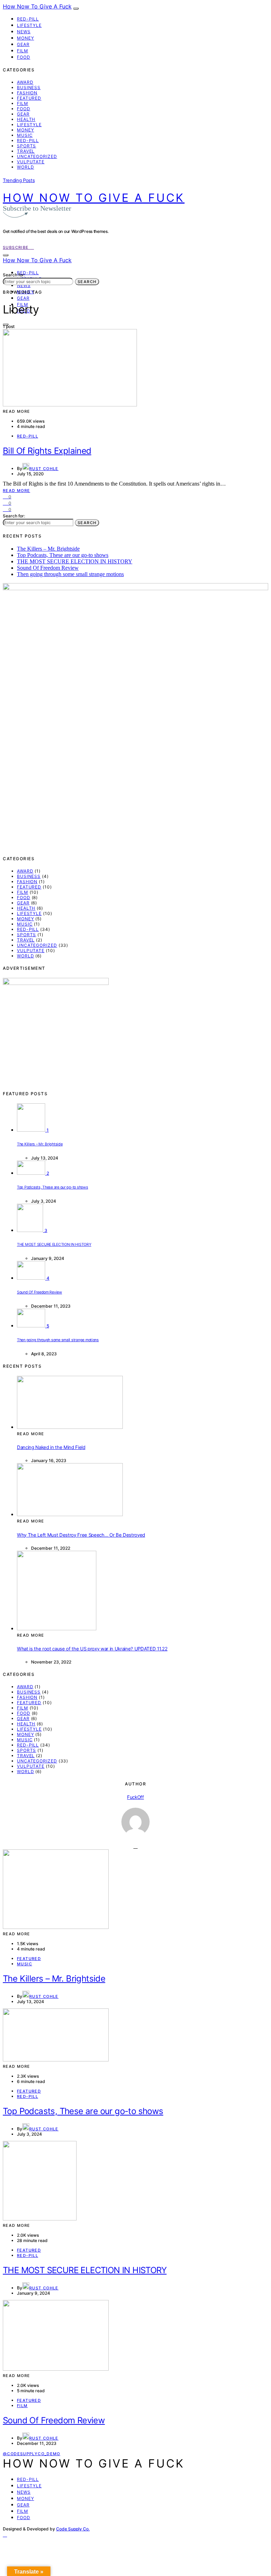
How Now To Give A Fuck (37, 6)
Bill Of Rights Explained (47, 451)
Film (23, 51)
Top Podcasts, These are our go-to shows (63, 555)
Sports (26, 146)
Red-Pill (28, 19)
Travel (26, 151)
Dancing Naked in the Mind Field (51, 1447)
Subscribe (17, 247)
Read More (16, 491)
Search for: (14, 275)
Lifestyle (29, 25)
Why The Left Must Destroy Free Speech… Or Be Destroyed (81, 1535)
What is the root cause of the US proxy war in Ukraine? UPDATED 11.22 (92, 1649)
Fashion (27, 93)
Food (24, 57)
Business (29, 87)
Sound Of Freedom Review (48, 568)
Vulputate (31, 162)
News (24, 32)
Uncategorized (37, 156)
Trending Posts (19, 180)
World (26, 167)
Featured (29, 98)
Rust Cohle (44, 469)
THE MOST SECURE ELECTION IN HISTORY (75, 561)
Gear (23, 44)
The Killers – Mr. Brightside (48, 549)
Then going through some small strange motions (70, 574)
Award (25, 82)
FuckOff (135, 1797)
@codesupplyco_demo (32, 2454)
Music (25, 135)
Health (26, 119)
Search (87, 282)
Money (26, 38)
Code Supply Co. (73, 2529)
